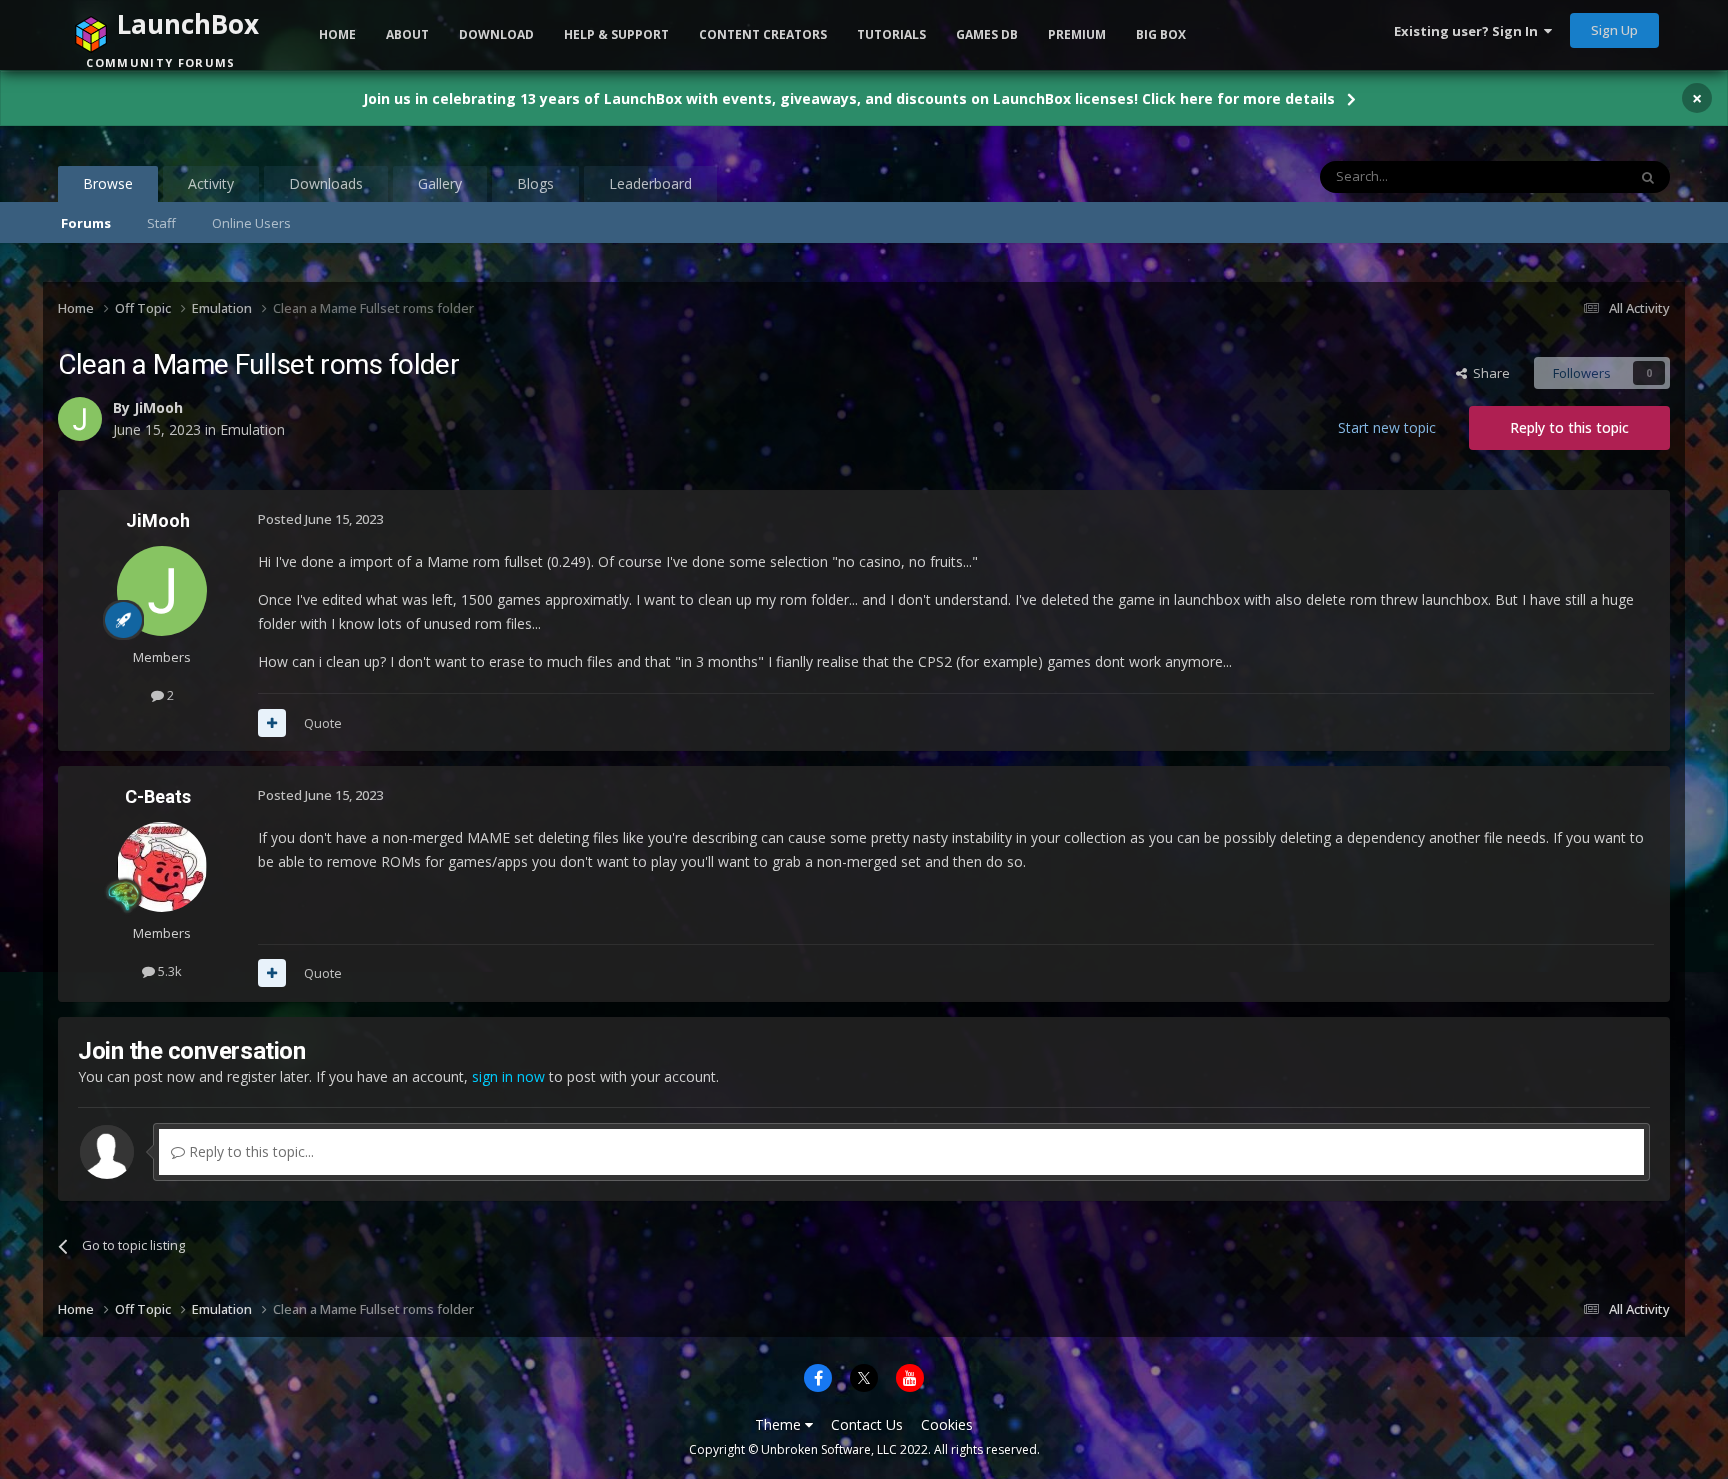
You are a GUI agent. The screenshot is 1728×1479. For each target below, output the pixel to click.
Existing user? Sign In (1469, 31)
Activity (211, 183)
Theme (780, 1424)
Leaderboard (650, 183)
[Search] (1648, 177)
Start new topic (1387, 427)
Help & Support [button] (616, 34)
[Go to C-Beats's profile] (162, 867)
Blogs (535, 183)
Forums (86, 223)
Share (1488, 373)
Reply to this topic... (249, 1151)
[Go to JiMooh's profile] (162, 591)
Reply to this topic (1569, 427)
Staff (161, 223)
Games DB (987, 34)
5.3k (168, 971)
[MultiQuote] (272, 723)
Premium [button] (1077, 34)
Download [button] (496, 34)
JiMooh (158, 520)
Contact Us (867, 1424)
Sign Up (1614, 30)
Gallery (440, 183)
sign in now (508, 1076)
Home (337, 34)
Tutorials (891, 34)
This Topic (1570, 176)
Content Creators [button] (763, 34)
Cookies (947, 1424)
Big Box (1161, 34)
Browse (108, 183)
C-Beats (158, 796)
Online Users (251, 223)
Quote (323, 723)
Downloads (326, 183)
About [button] (407, 34)
